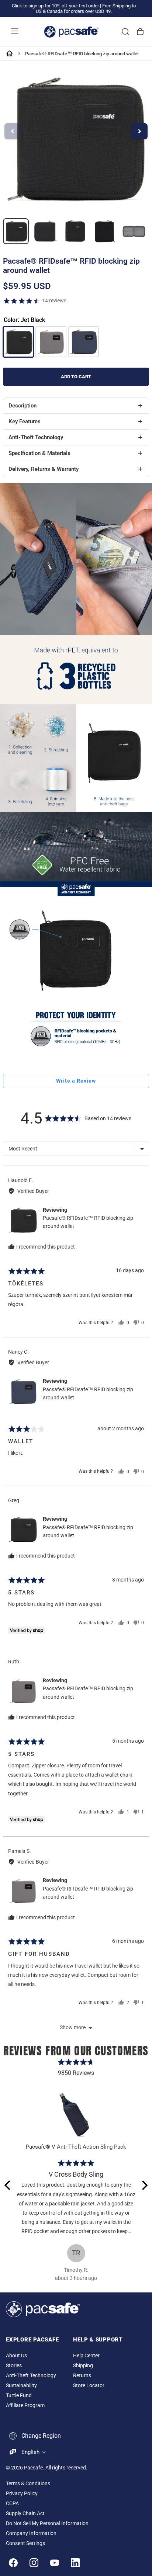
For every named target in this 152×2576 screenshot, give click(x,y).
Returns (82, 2376)
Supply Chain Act (25, 2513)
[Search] (125, 32)
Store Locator (89, 2386)
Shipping (83, 2366)
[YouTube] (55, 2563)
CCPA (12, 2504)
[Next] (144, 2185)
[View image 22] (75, 231)
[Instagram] (34, 2563)
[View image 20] (16, 231)
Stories (14, 2366)
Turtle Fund (19, 2396)
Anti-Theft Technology (31, 2376)
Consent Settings (25, 2543)
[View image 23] (104, 231)
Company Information (31, 2533)
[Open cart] (140, 32)
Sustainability (21, 2386)
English (30, 2452)
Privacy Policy (22, 2494)
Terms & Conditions (28, 2484)
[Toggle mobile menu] (15, 32)
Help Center (86, 2356)
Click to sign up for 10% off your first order (55, 6)
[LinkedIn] (75, 2563)
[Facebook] (13, 2563)
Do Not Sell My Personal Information (47, 2523)
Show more (73, 2027)
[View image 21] (45, 231)
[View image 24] (134, 231)
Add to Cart (76, 377)
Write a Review (76, 1081)
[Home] (10, 53)
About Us (16, 2356)
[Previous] (8, 2185)
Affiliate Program (25, 2405)
